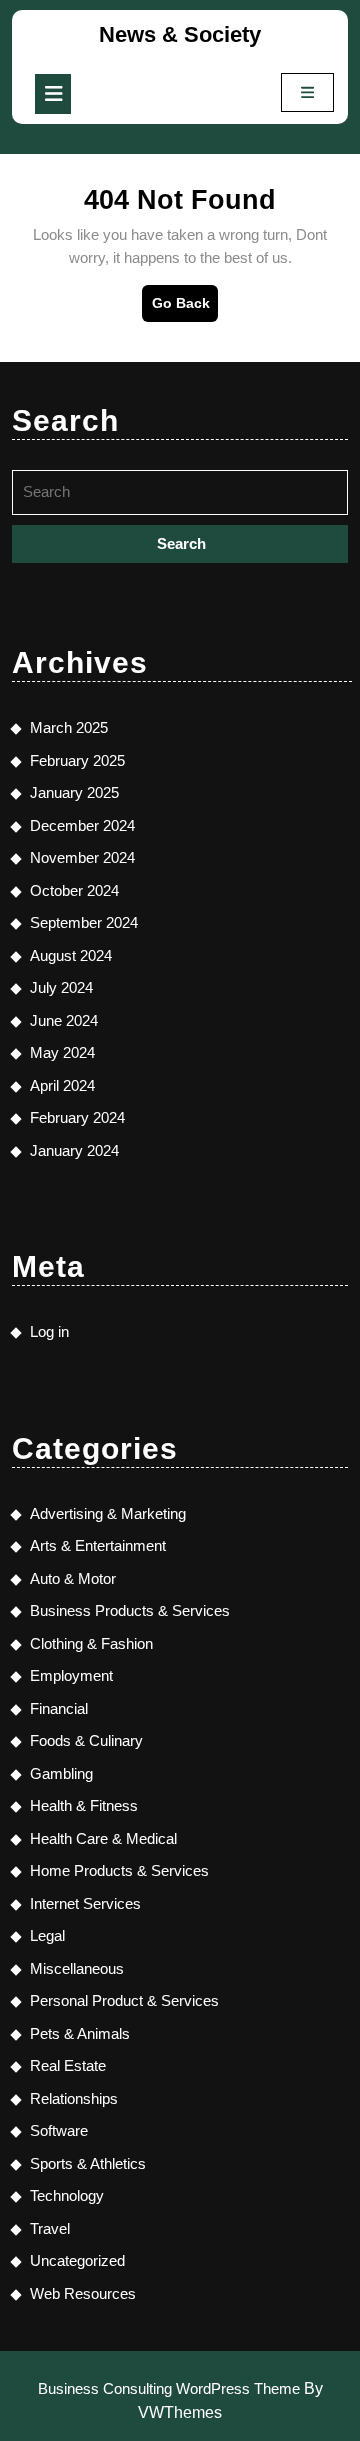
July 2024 (61, 987)
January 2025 (74, 792)
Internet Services (85, 1903)
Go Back (185, 308)
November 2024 (82, 857)
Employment (71, 1675)
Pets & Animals (80, 2033)
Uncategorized (77, 2260)
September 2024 (84, 922)
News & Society (180, 34)
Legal (47, 1935)
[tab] (53, 94)
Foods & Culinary (86, 1740)
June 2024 (64, 1020)
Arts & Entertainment (98, 1545)
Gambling (61, 1773)
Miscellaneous (77, 1968)
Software (59, 2130)
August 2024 (71, 955)
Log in (49, 1331)
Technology (67, 2195)
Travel (50, 2228)
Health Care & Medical (103, 1838)
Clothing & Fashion (91, 1643)
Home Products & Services (119, 1870)
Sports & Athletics (88, 2163)
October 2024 (74, 890)
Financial (59, 1708)
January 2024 (74, 1150)
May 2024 (62, 1052)
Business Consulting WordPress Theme (169, 2388)
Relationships (74, 2098)
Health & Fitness (84, 1805)
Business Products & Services (130, 1610)
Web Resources (83, 2293)
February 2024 (77, 1117)
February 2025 (77, 760)
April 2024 (62, 1085)
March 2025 (69, 727)
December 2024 (82, 825)
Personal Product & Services (124, 2000)
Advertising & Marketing (108, 1513)
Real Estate (68, 2065)
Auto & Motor (73, 1578)
